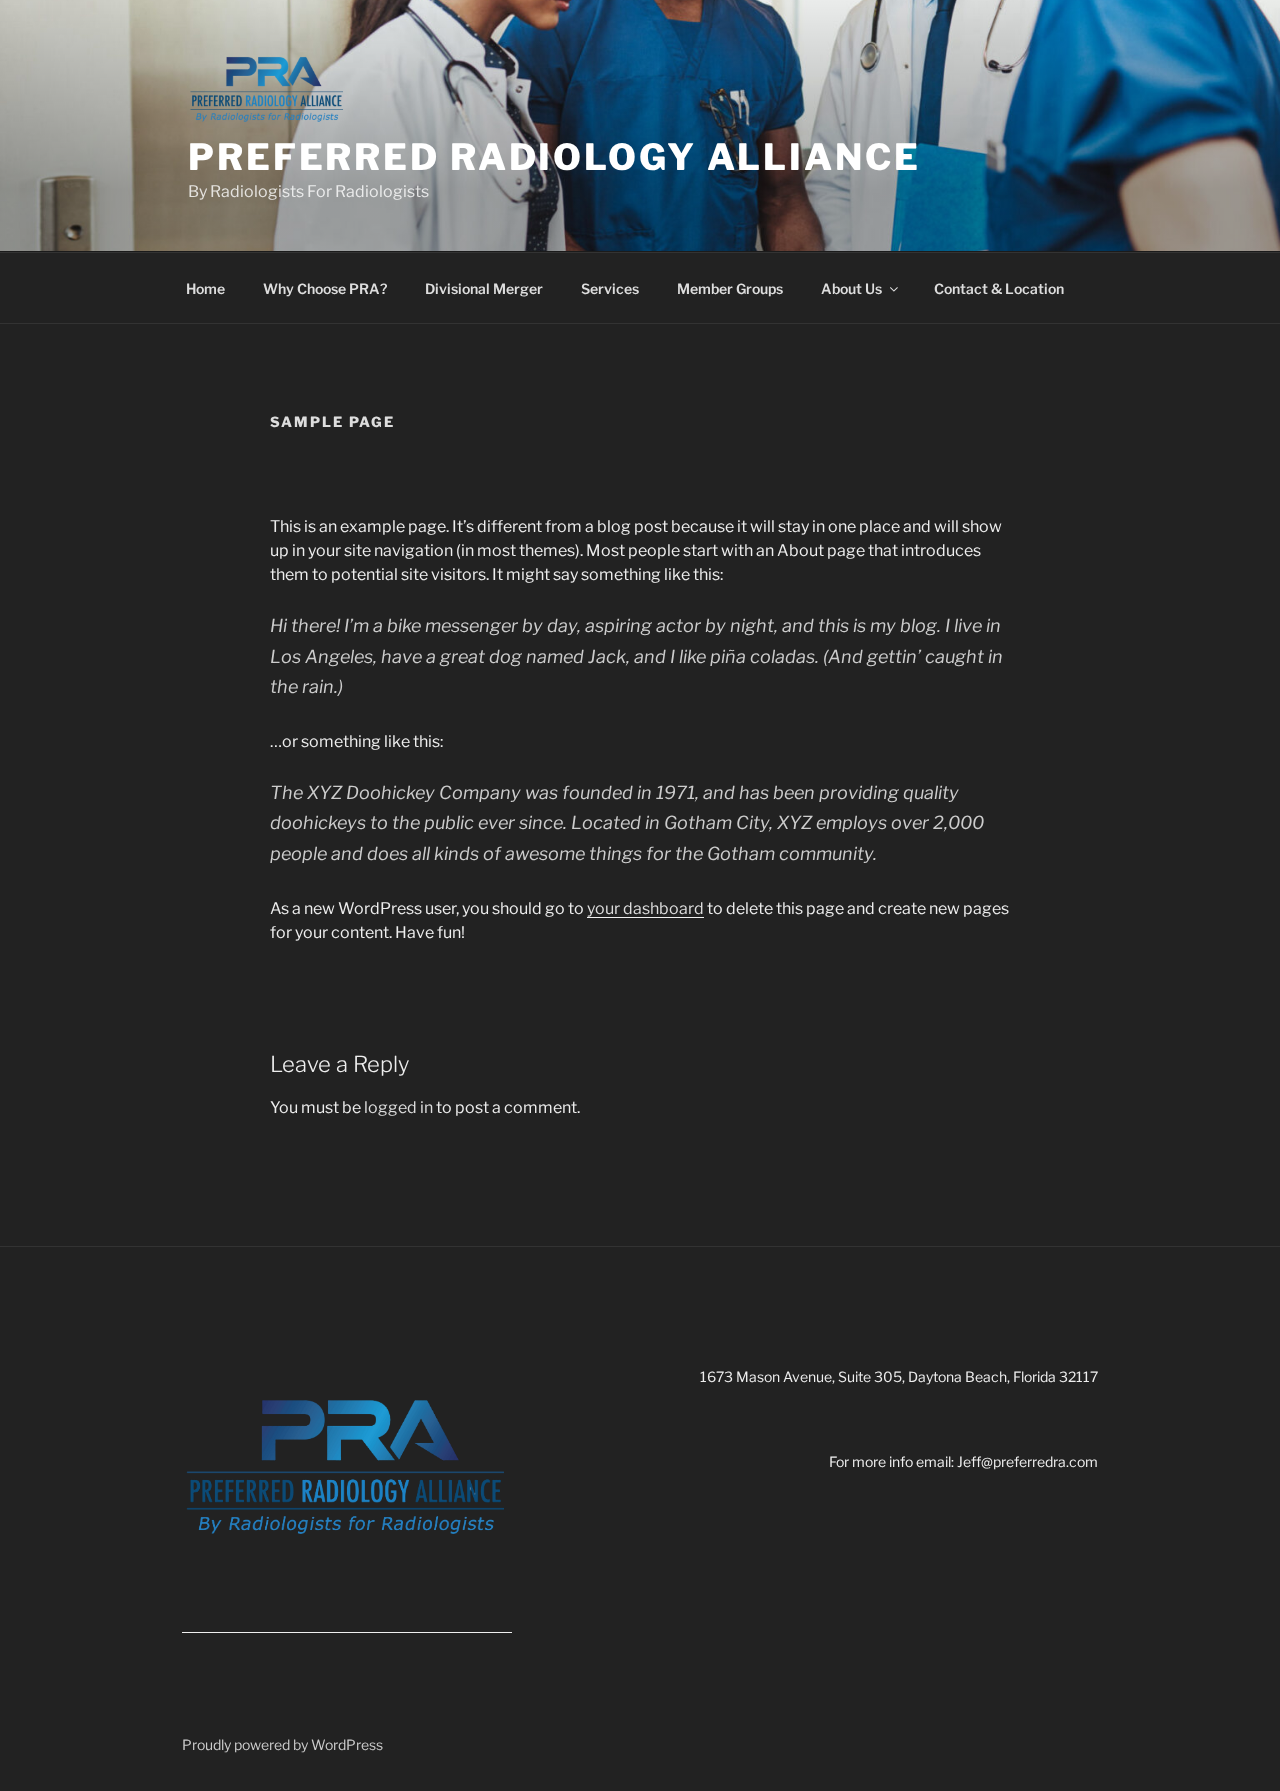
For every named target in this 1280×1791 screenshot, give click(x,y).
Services (610, 288)
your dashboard (645, 908)
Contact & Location (999, 288)
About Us (851, 288)
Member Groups (730, 288)
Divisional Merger (484, 288)
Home (205, 288)
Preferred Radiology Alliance (554, 157)
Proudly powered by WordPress (282, 1744)
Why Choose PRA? (325, 288)
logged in (398, 1107)
